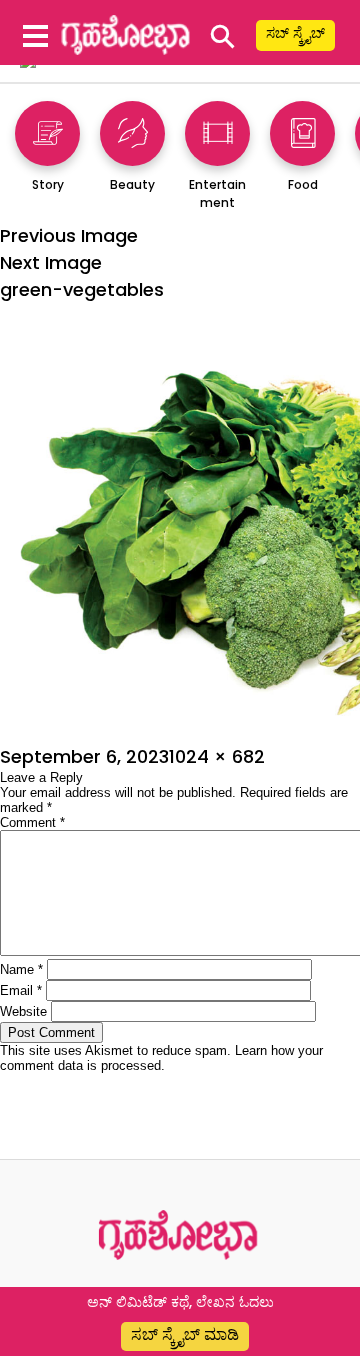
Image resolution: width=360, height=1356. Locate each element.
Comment (32, 822)
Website (23, 1011)
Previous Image (69, 235)
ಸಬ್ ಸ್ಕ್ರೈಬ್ (295, 33)
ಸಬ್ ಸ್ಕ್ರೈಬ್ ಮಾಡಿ (185, 1334)
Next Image (51, 262)
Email (21, 990)
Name (21, 969)
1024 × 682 (217, 756)
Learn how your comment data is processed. (161, 1058)
